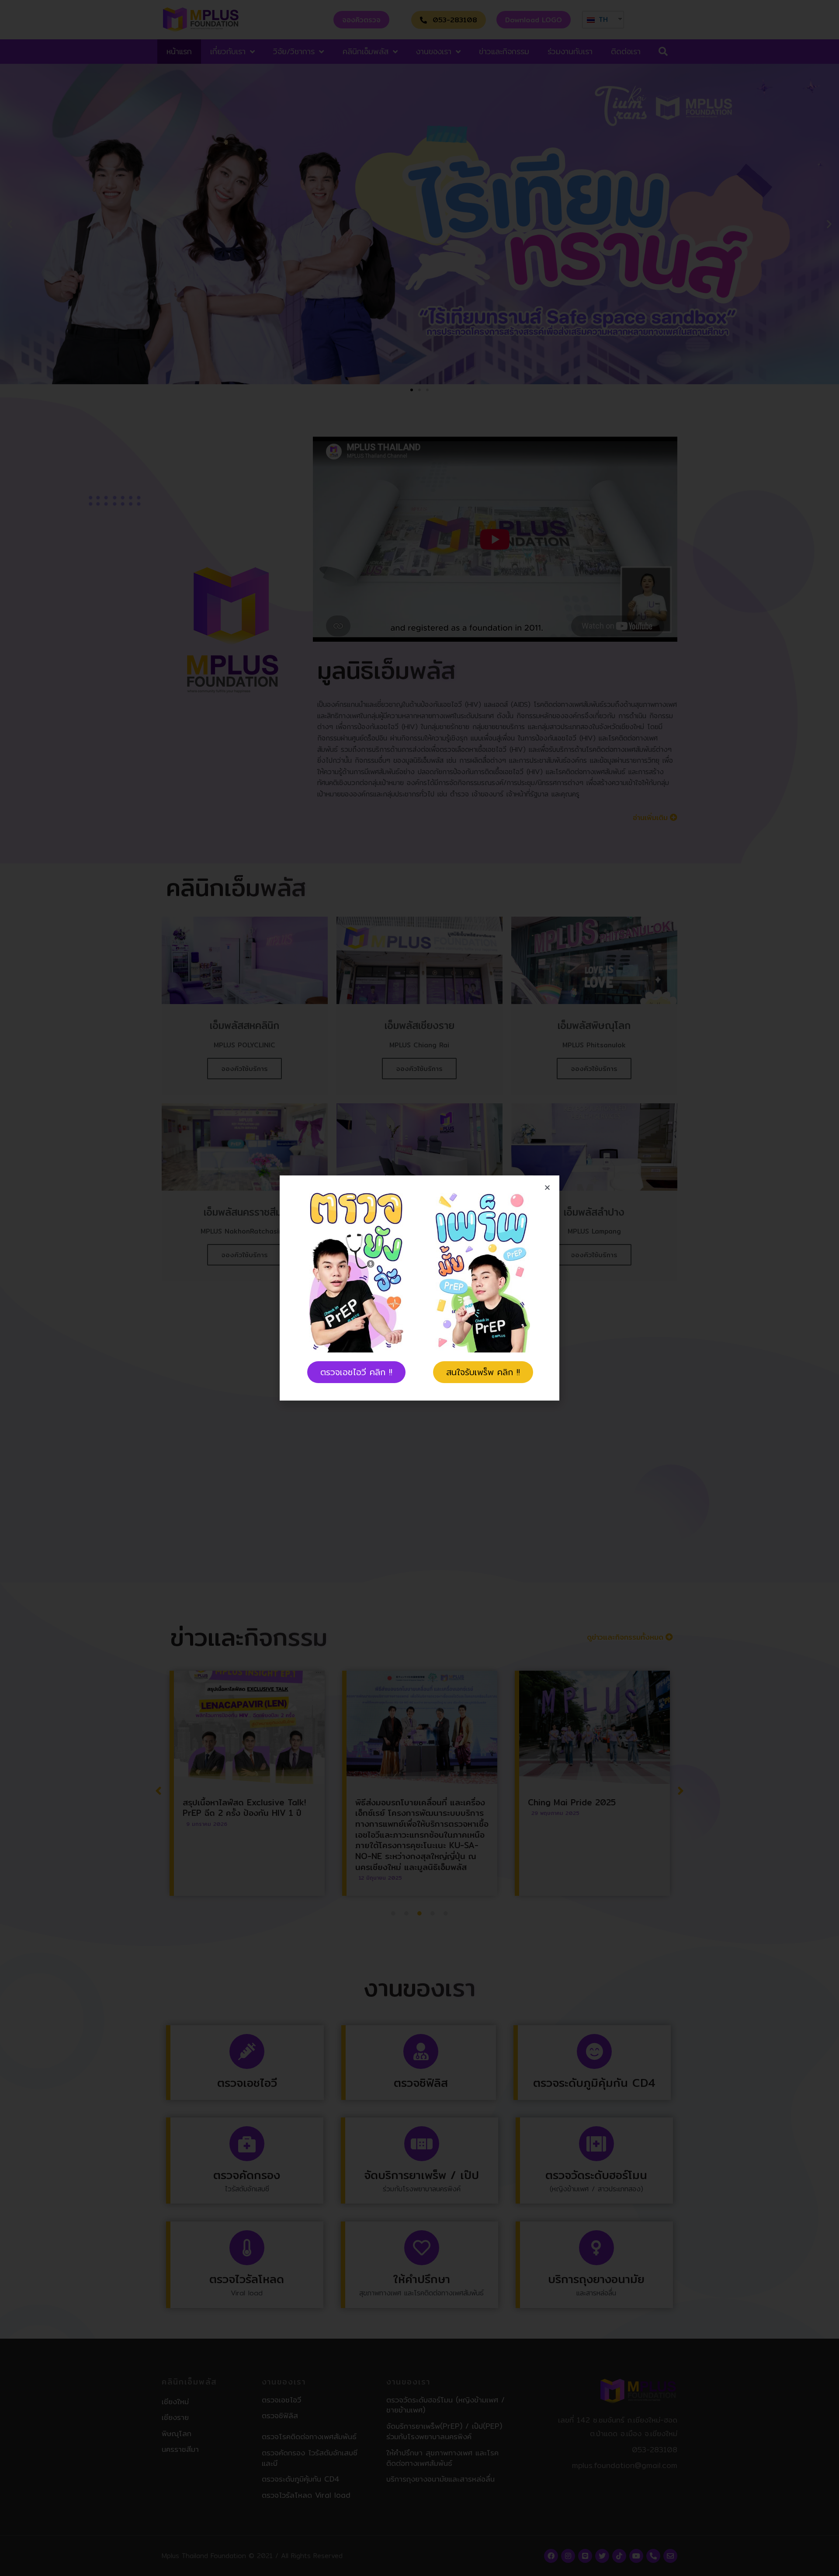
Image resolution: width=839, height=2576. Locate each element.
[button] (356, 1372)
